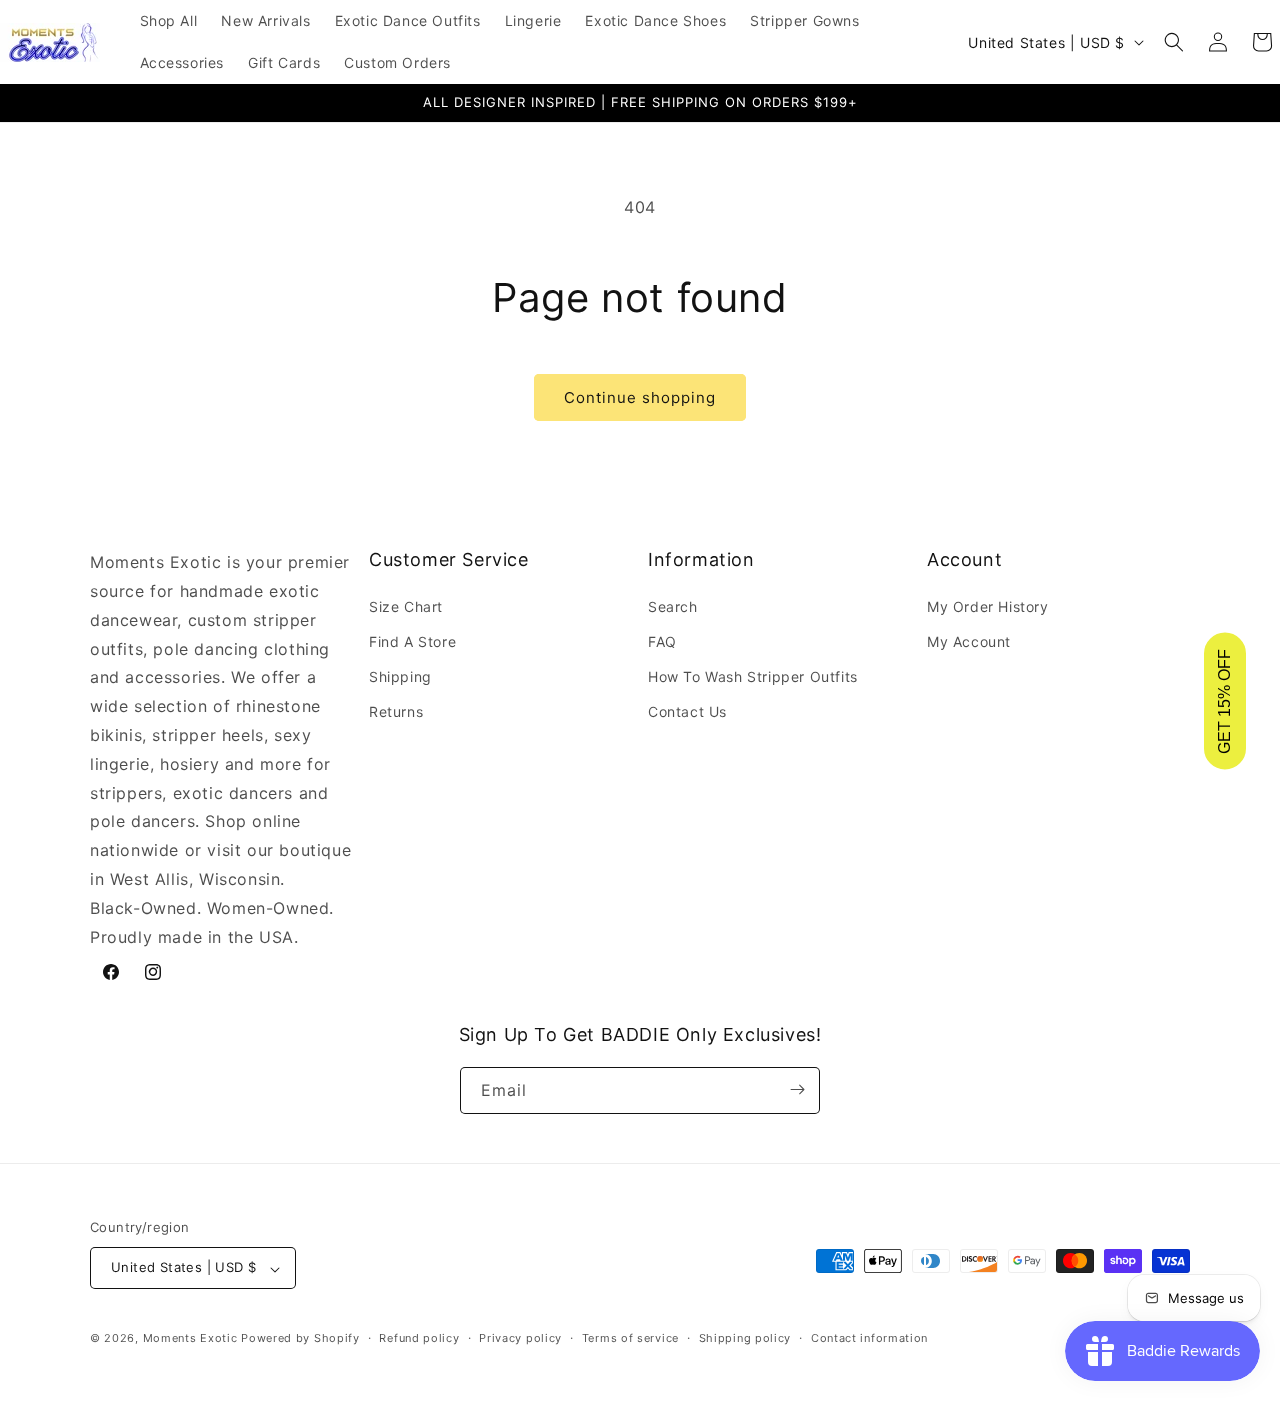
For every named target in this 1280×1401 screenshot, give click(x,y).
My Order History (988, 605)
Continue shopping (640, 397)
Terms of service (630, 1338)
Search (673, 605)
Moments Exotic (190, 1339)
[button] (1174, 42)
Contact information (869, 1338)
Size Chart (406, 605)
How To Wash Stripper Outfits (753, 675)
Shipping (400, 675)
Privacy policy (520, 1338)
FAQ (662, 640)
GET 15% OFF (1224, 700)
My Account (969, 640)
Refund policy (419, 1338)
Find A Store (412, 640)
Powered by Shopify (300, 1339)
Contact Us (687, 711)
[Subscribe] (797, 1089)
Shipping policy (745, 1338)
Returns (396, 711)
